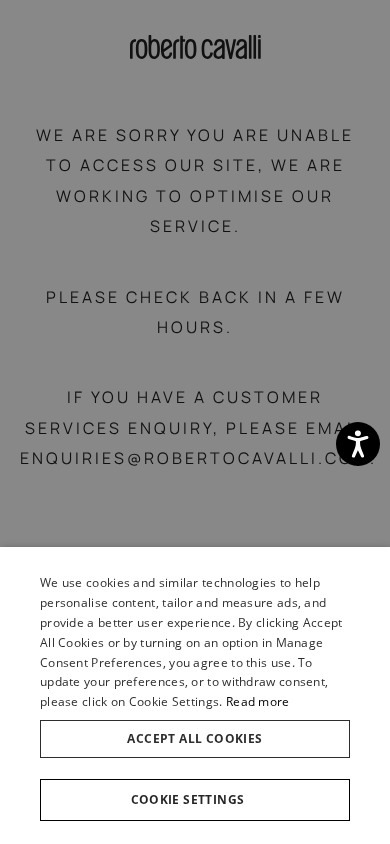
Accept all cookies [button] (194, 738)
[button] (195, 800)
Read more (258, 701)
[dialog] (195, 695)
